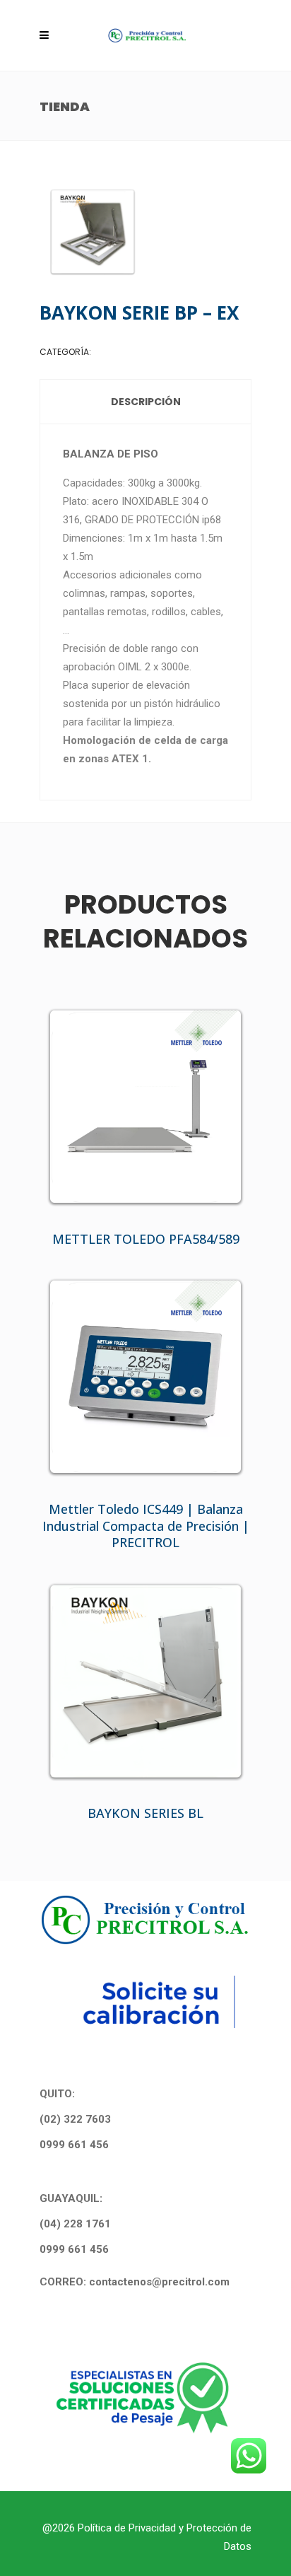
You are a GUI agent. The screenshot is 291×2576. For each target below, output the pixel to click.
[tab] (146, 402)
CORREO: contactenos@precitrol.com (135, 2282)
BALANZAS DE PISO (131, 352)
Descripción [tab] (146, 402)
